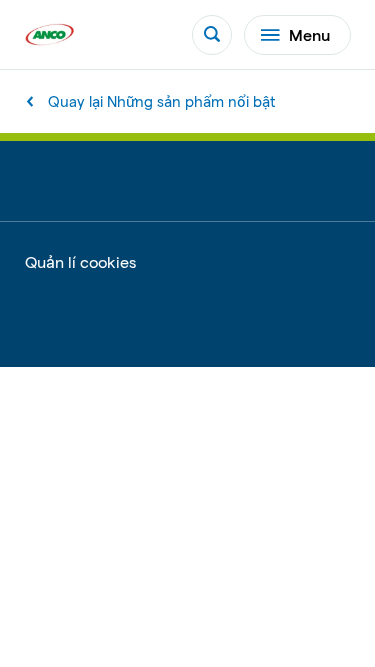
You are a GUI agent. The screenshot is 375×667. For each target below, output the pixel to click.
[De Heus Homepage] (49, 34)
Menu (309, 34)
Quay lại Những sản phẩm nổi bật (162, 101)
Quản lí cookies (80, 262)
